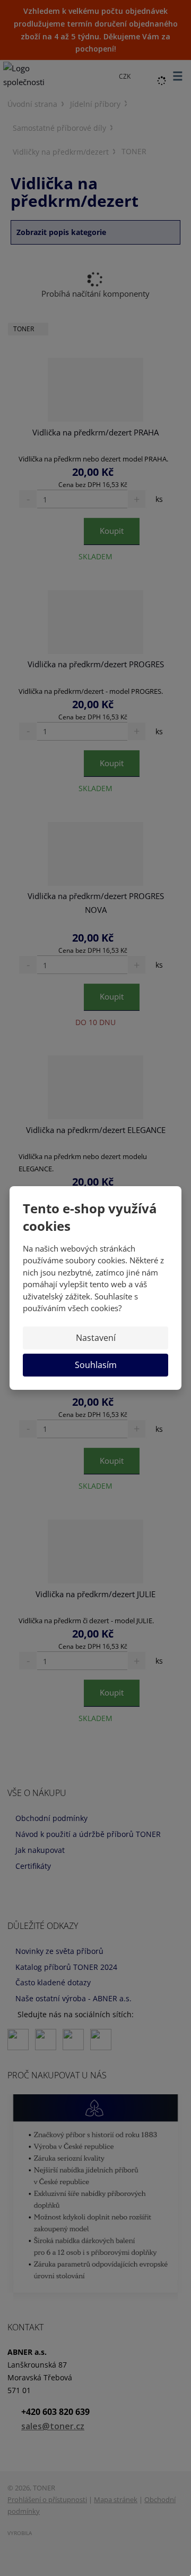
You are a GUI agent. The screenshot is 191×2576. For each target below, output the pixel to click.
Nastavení (96, 1338)
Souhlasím (96, 1365)
